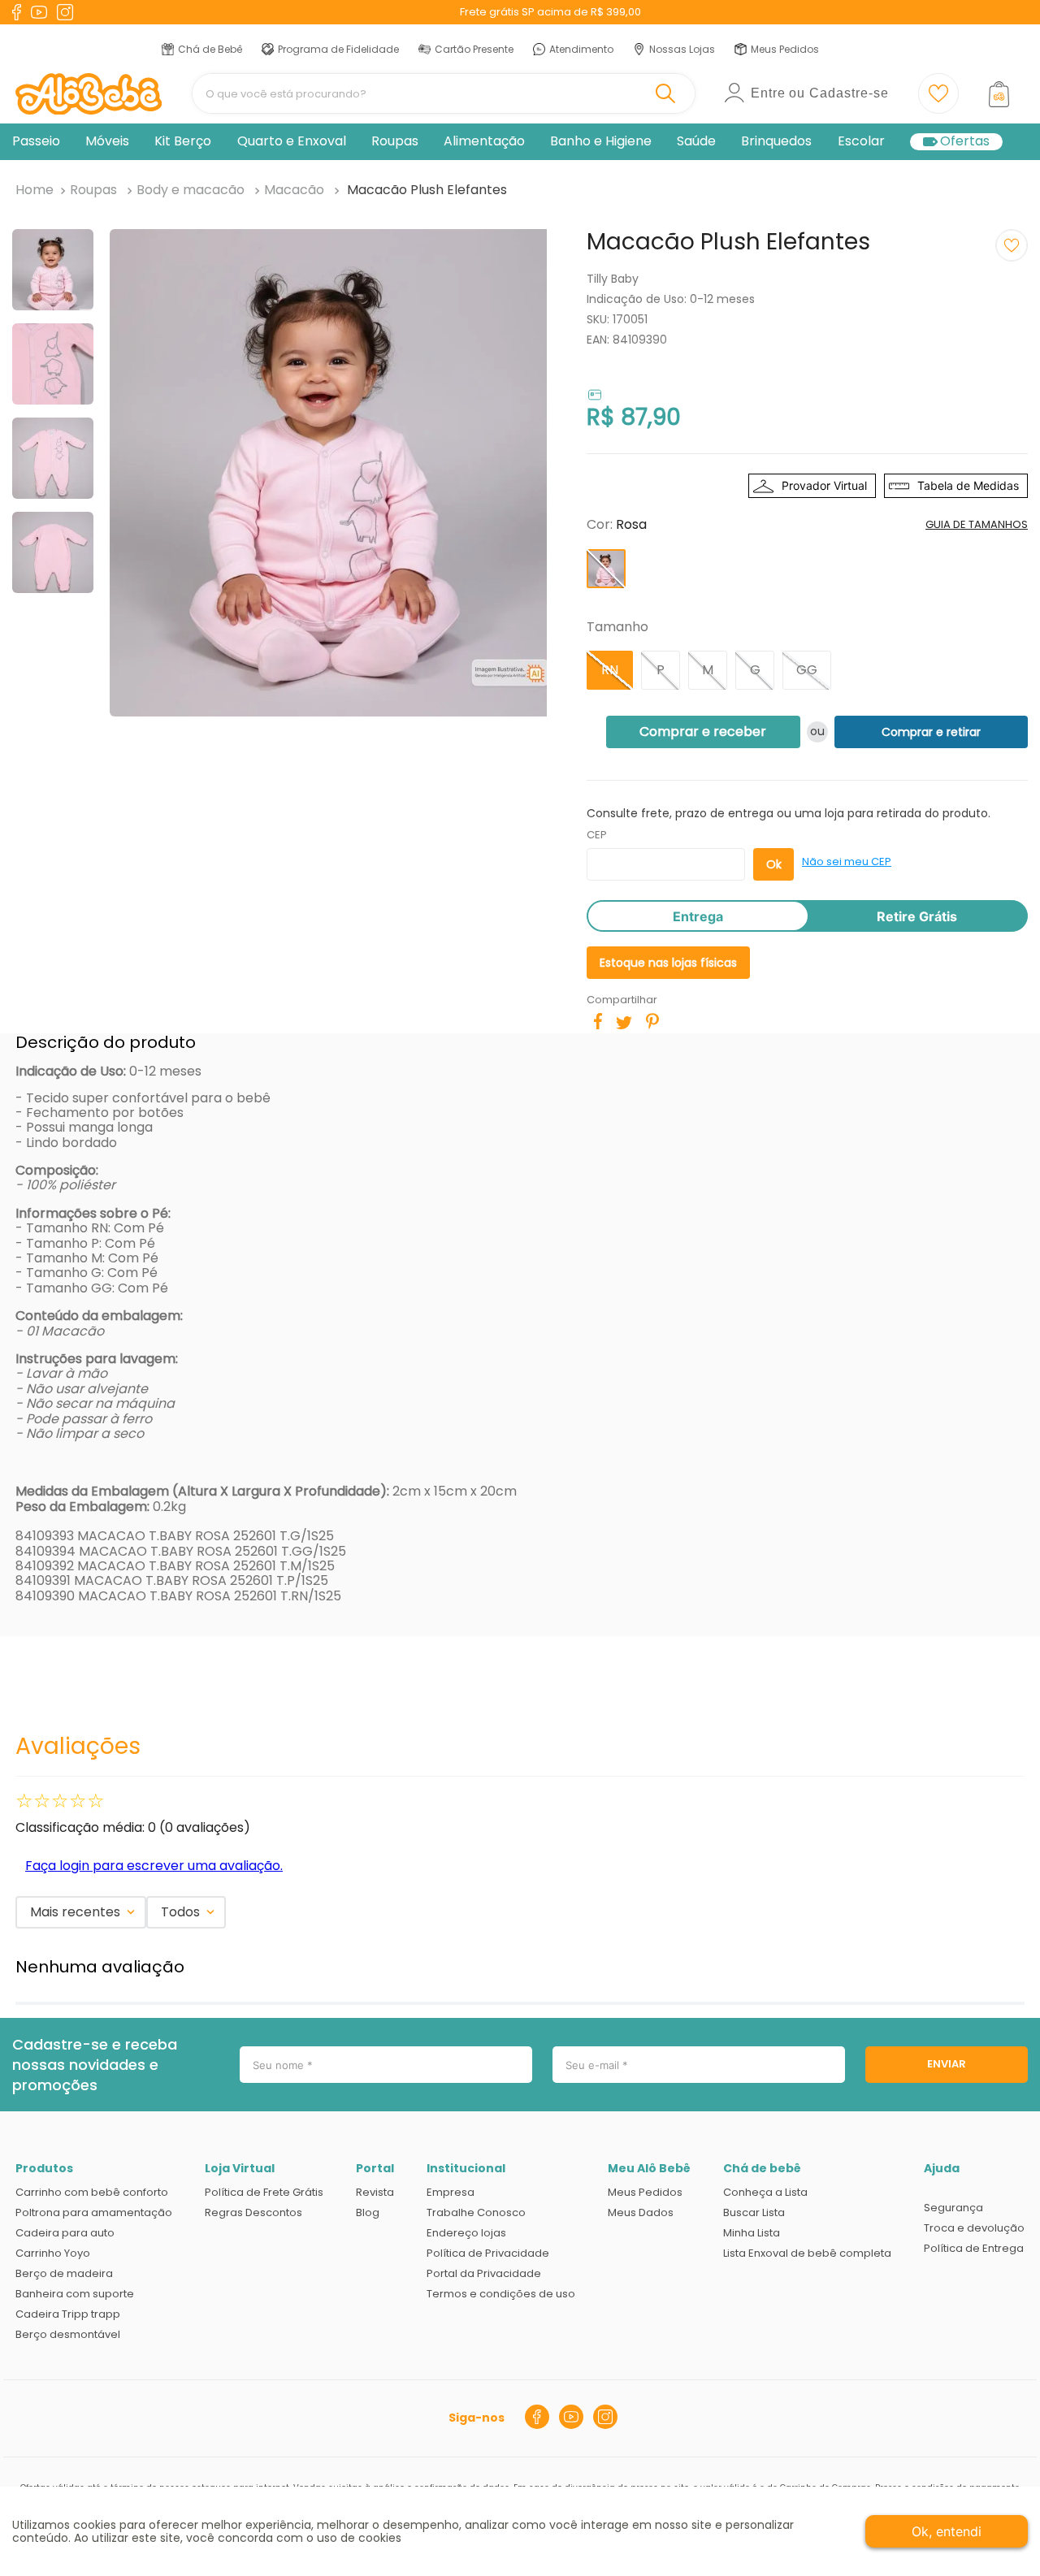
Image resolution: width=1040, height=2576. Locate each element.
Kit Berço (183, 141)
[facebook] (598, 1021)
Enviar (947, 2064)
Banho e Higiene (601, 141)
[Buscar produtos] (669, 93)
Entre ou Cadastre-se (820, 93)
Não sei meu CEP (847, 862)
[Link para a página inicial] (35, 190)
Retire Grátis (917, 916)
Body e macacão (191, 190)
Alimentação (484, 141)
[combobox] (444, 93)
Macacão (294, 190)
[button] (606, 569)
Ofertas (965, 142)
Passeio (36, 141)
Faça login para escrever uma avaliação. (154, 1866)
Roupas (395, 141)
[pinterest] (652, 1021)
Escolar (861, 141)
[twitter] (624, 1023)
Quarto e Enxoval (292, 141)
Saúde (696, 141)
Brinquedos (776, 141)
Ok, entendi (947, 2531)
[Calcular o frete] (773, 864)
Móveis (107, 141)
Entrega (698, 916)
